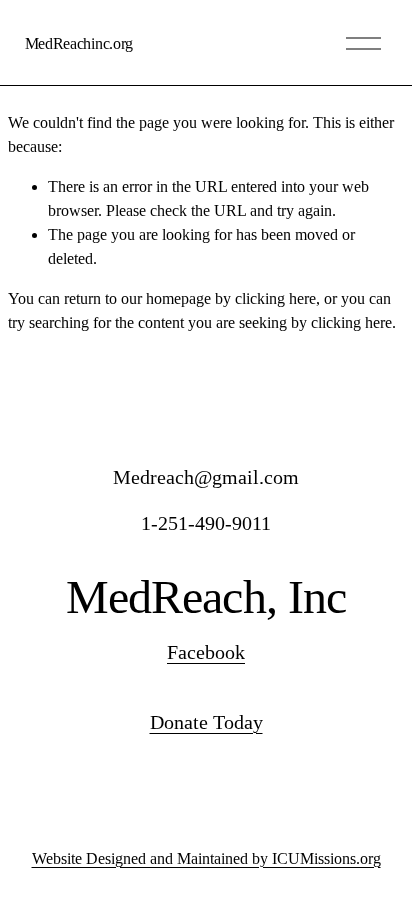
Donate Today (206, 722)
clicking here (275, 298)
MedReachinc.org (79, 43)
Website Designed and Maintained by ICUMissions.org (206, 858)
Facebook (206, 652)
